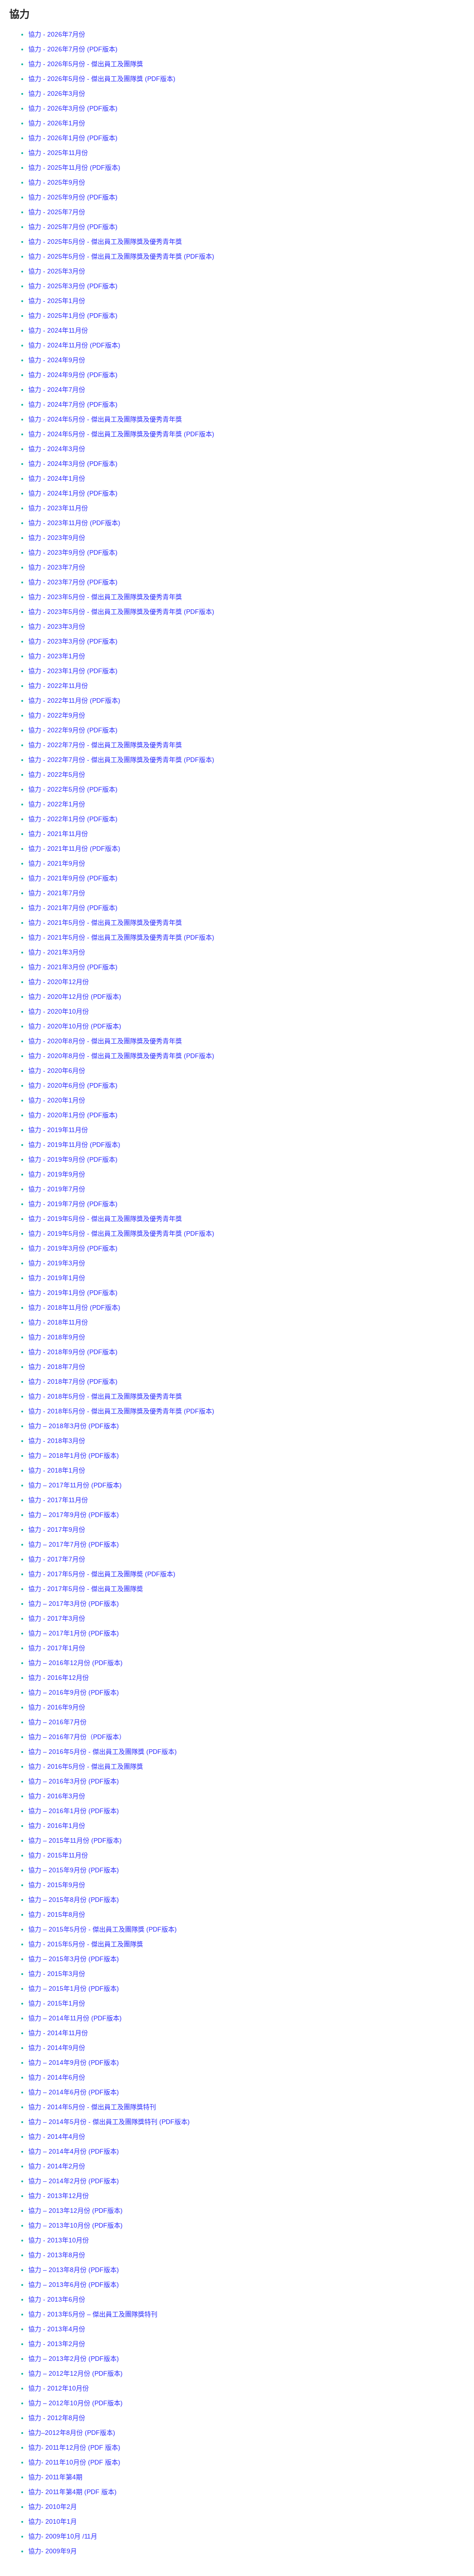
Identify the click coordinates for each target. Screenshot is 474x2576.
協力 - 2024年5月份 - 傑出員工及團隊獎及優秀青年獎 (105, 419)
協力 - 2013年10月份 (59, 2240)
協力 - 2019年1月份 (57, 1278)
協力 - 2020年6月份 (57, 1071)
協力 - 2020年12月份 (59, 982)
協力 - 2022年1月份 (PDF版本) (73, 819)
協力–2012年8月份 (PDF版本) (72, 2433)
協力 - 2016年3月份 (57, 1796)
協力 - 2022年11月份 (58, 686)
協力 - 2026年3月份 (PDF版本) (73, 108)
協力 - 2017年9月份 (57, 1529)
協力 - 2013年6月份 (57, 2299)
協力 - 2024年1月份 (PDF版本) (73, 493)
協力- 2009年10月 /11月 (63, 2536)
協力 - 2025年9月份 (57, 182)
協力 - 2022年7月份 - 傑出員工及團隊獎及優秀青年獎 (105, 745)
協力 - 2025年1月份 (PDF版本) (73, 316)
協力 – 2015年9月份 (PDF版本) (74, 1870)
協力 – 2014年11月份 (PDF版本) (75, 2018)
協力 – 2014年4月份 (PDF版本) (74, 2151)
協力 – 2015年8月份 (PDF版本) (74, 1900)
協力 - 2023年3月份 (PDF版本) (73, 641)
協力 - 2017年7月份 (57, 1559)
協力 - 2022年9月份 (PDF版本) (73, 730)
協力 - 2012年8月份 (57, 2418)
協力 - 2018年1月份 (57, 1470)
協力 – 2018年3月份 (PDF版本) (74, 1426)
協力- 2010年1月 (53, 2521)
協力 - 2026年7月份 (57, 34)
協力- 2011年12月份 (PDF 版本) (74, 2447)
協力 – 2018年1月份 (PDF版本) (74, 1455)
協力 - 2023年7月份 (57, 567)
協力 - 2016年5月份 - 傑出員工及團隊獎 (86, 1766)
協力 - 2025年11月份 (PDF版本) (74, 167)
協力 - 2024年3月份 (57, 449)
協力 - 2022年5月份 (57, 774)
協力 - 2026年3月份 (57, 93)
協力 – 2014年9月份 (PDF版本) (74, 2062)
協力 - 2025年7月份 (57, 212)
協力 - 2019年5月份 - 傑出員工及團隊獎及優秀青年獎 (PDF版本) (121, 1233)
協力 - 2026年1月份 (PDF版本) (73, 138)
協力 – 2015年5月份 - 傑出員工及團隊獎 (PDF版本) (103, 1929)
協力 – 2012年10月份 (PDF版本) (75, 2403)
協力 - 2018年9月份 (57, 1337)
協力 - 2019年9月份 (57, 1174)
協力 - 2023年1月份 (57, 656)
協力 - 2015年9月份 (57, 1885)
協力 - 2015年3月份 (57, 1974)
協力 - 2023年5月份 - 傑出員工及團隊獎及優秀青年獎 (105, 597)
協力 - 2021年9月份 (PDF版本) (73, 878)
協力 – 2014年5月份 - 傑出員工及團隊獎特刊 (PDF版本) (109, 2122)
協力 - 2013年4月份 (57, 2329)
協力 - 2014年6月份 (57, 2077)
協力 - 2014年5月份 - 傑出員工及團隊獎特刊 (92, 2107)
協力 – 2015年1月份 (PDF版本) (74, 1988)
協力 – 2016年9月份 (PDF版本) (74, 1692)
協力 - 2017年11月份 (58, 1500)
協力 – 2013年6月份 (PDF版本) (74, 2285)
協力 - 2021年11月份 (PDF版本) (74, 848)
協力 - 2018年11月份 (58, 1322)
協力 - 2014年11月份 (58, 2033)
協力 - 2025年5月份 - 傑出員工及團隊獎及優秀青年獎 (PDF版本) (121, 256)
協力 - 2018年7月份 (57, 1367)
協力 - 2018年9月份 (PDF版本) (73, 1352)
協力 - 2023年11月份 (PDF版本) (74, 523)
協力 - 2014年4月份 (57, 2136)
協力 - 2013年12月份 (59, 2196)
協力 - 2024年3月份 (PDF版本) (73, 464)
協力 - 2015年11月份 (58, 1855)
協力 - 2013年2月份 (57, 2344)
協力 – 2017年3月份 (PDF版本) (74, 1604)
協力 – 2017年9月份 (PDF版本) (74, 1515)
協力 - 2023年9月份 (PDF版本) (73, 552)
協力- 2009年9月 (53, 2551)
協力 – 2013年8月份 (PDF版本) (74, 2270)
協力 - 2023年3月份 (57, 626)
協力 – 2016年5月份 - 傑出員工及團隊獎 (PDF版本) (103, 1752)
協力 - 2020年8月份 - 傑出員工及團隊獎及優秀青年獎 (105, 1041)
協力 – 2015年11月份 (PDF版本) (75, 1840)
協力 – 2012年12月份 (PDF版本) (75, 2373)
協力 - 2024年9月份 (57, 360)
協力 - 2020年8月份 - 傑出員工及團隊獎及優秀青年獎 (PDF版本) (121, 1056)
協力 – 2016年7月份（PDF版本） (77, 1737)
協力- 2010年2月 (53, 2507)
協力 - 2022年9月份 (57, 715)
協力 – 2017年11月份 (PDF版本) (75, 1485)
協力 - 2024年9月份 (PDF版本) (73, 375)
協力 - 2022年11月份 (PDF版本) (74, 700)
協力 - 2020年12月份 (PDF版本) (75, 997)
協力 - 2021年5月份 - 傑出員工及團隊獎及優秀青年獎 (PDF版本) (121, 937)
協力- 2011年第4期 (55, 2477)
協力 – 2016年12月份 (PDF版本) (75, 1663)
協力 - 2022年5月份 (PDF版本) (73, 789)
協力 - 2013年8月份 (57, 2255)
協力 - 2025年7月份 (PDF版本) (73, 227)
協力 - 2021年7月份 (57, 893)
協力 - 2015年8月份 (57, 1914)
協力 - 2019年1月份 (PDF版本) (73, 1293)
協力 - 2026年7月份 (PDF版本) (73, 49)
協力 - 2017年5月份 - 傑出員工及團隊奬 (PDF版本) (102, 1574)
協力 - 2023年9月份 (57, 538)
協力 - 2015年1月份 (57, 2003)
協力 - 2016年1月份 (57, 1826)
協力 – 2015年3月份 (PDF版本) (74, 1959)
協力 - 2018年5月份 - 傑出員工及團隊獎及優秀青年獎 (105, 1396)
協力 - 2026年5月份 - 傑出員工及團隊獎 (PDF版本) (102, 79)
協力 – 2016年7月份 (57, 1722)
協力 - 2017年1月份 (57, 1648)
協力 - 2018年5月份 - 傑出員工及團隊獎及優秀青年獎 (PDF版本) (121, 1411)
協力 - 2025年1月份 (57, 301)
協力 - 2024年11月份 (58, 330)
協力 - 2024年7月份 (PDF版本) (73, 404)
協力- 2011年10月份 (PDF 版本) (74, 2462)
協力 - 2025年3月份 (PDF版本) (73, 286)
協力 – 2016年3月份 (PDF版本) (74, 1781)
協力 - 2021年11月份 (58, 834)
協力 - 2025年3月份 (57, 271)
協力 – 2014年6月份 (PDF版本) (74, 2092)
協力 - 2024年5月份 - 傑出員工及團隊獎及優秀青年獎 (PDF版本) (121, 434)
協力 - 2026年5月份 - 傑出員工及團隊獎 (86, 64)
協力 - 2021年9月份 (57, 863)
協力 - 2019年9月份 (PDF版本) (73, 1159)
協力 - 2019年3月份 (57, 1263)
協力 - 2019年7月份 (57, 1189)
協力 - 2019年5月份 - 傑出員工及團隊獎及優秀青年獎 (105, 1219)
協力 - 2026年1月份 (57, 123)
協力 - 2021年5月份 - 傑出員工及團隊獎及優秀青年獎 (105, 923)
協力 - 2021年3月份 (57, 952)
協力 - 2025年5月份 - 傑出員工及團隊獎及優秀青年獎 (105, 241)
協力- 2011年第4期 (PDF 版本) (72, 2492)
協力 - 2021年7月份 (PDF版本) (73, 908)
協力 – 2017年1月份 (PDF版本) (74, 1633)
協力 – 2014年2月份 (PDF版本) (74, 2181)
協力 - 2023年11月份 (58, 508)
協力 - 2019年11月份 (58, 1130)
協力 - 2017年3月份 (57, 1618)
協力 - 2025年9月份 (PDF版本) (73, 197)
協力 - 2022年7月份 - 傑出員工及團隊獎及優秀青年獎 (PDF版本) (121, 760)
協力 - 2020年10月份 (59, 1011)
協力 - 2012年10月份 (59, 2388)
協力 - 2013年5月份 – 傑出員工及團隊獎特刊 (93, 2314)
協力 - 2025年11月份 (58, 153)
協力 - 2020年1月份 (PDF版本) (73, 1115)
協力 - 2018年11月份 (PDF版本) (74, 1307)
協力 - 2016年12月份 (59, 1678)
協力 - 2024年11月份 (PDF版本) (74, 345)
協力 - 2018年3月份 (57, 1441)
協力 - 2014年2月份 (57, 2166)
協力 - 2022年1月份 (57, 804)
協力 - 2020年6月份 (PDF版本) (73, 1085)
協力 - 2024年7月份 (57, 390)
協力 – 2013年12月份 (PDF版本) (75, 2211)
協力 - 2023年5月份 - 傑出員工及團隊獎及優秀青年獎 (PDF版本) (121, 612)
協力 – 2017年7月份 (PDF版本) (74, 1544)
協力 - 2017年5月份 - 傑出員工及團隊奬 (86, 1589)
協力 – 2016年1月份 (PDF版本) (74, 1811)
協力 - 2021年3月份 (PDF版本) (73, 967)
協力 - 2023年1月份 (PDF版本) (73, 671)
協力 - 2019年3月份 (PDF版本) (73, 1248)
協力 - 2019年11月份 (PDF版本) (74, 1145)
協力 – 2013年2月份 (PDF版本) (74, 2359)
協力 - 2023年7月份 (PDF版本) (73, 582)
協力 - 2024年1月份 (57, 478)
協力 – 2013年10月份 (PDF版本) (75, 2225)
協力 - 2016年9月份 (57, 1707)
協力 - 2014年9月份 (57, 2048)
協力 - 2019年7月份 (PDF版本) (73, 1204)
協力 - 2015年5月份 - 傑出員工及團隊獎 (86, 1944)
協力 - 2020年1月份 (57, 1100)
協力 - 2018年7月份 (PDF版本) (73, 1381)
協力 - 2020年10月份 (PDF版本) (75, 1026)
